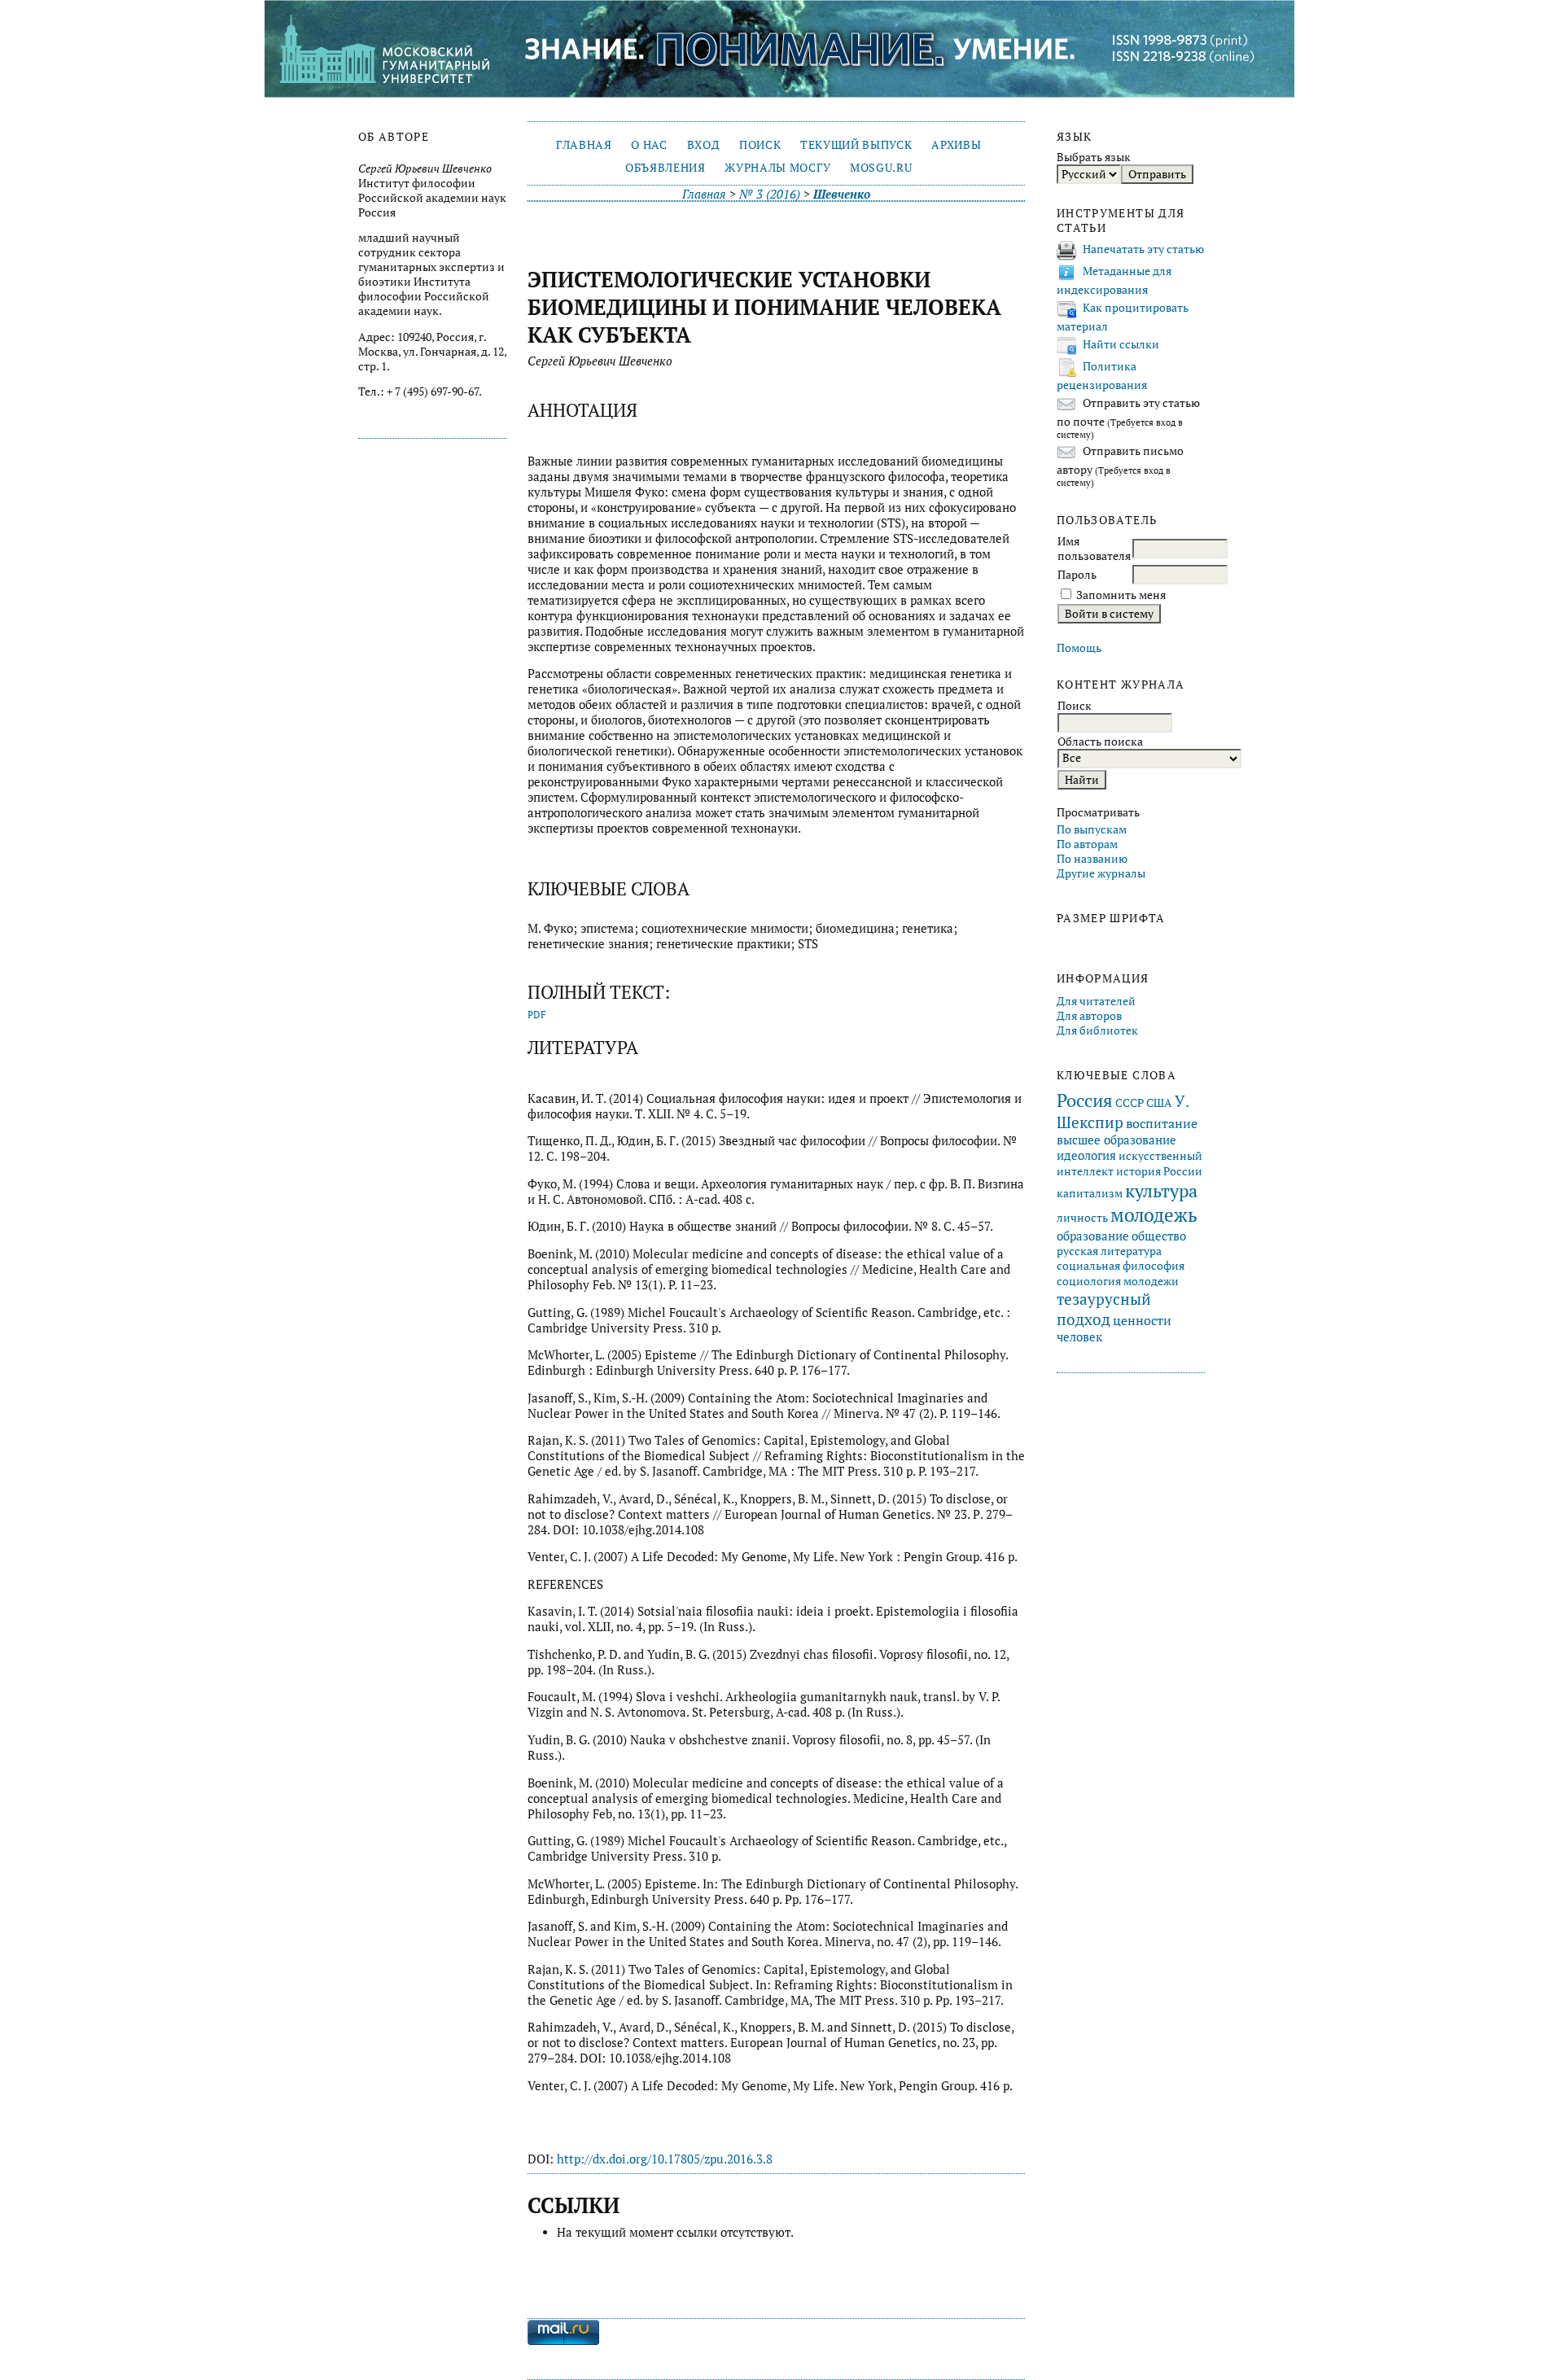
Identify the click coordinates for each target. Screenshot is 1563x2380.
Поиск (760, 145)
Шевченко (842, 194)
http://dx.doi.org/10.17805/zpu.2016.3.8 (665, 2159)
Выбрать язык (1094, 157)
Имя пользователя (1094, 549)
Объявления (665, 168)
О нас (649, 145)
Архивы (956, 145)
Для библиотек (1097, 1030)
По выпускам (1092, 829)
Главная (584, 145)
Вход (704, 145)
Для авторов (1089, 1016)
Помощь (1079, 648)
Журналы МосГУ (777, 168)
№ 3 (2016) (770, 194)
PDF (537, 1015)
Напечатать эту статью (1143, 249)
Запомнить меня (1121, 595)
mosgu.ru (881, 168)
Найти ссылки (1121, 344)
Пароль (1077, 575)
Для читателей (1096, 1001)
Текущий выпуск (856, 145)
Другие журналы (1101, 873)
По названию (1092, 859)
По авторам (1087, 844)
